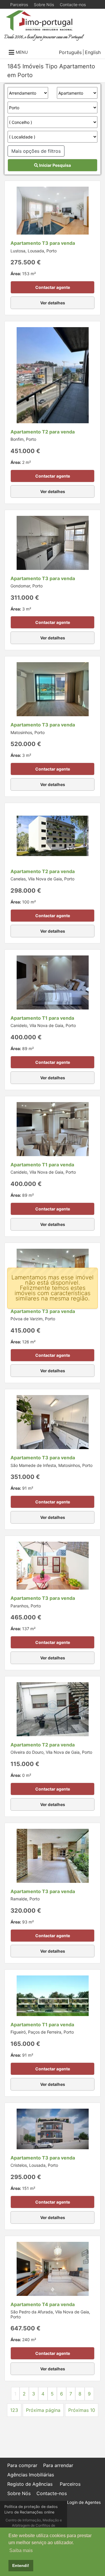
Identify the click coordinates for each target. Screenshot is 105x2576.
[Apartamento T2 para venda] (53, 375)
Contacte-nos (73, 5)
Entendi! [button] (21, 2565)
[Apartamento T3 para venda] (53, 210)
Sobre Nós (44, 5)
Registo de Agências (30, 2484)
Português (70, 52)
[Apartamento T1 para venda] (53, 982)
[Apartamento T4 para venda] (53, 2268)
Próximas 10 (82, 2410)
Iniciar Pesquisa (55, 165)
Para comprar (22, 2465)
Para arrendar (58, 2465)
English (93, 52)
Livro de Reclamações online (29, 2512)
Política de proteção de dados (31, 2507)
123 (14, 2410)
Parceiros (19, 5)
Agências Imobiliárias (31, 2475)
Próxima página (43, 2410)
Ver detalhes (53, 303)
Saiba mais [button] (21, 2550)
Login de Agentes (84, 2502)
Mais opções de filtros (36, 151)
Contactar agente (53, 287)
